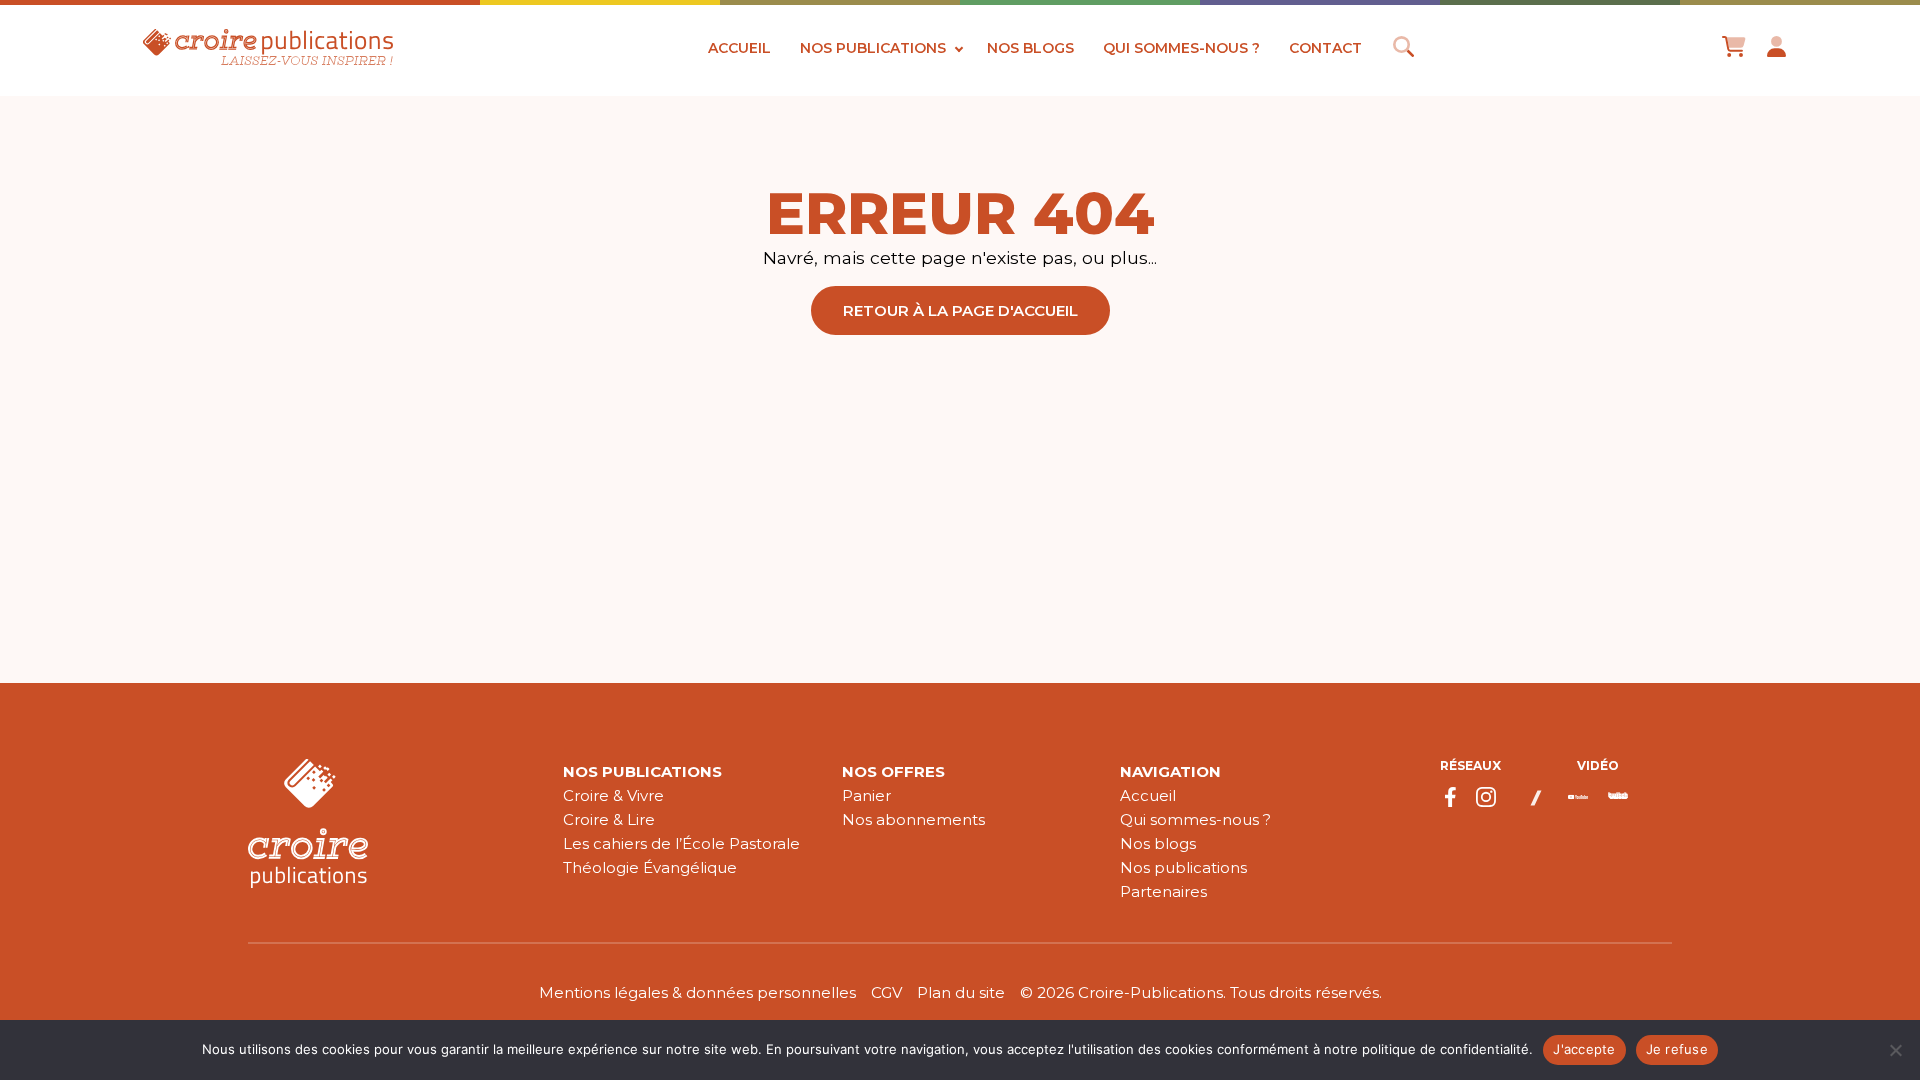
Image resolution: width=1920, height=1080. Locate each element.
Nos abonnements (913, 819)
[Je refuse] (1895, 1050)
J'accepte (1584, 1049)
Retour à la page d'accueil (960, 310)
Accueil (739, 48)
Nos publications (873, 48)
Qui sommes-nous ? (1181, 48)
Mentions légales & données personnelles (697, 992)
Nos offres (893, 771)
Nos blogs (1030, 48)
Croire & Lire (609, 819)
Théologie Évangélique (650, 867)
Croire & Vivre (613, 795)
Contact (1325, 48)
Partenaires (1163, 891)
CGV (886, 992)
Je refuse (1677, 1049)
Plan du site (961, 992)
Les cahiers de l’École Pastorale (681, 843)
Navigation (1170, 771)
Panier (866, 795)
